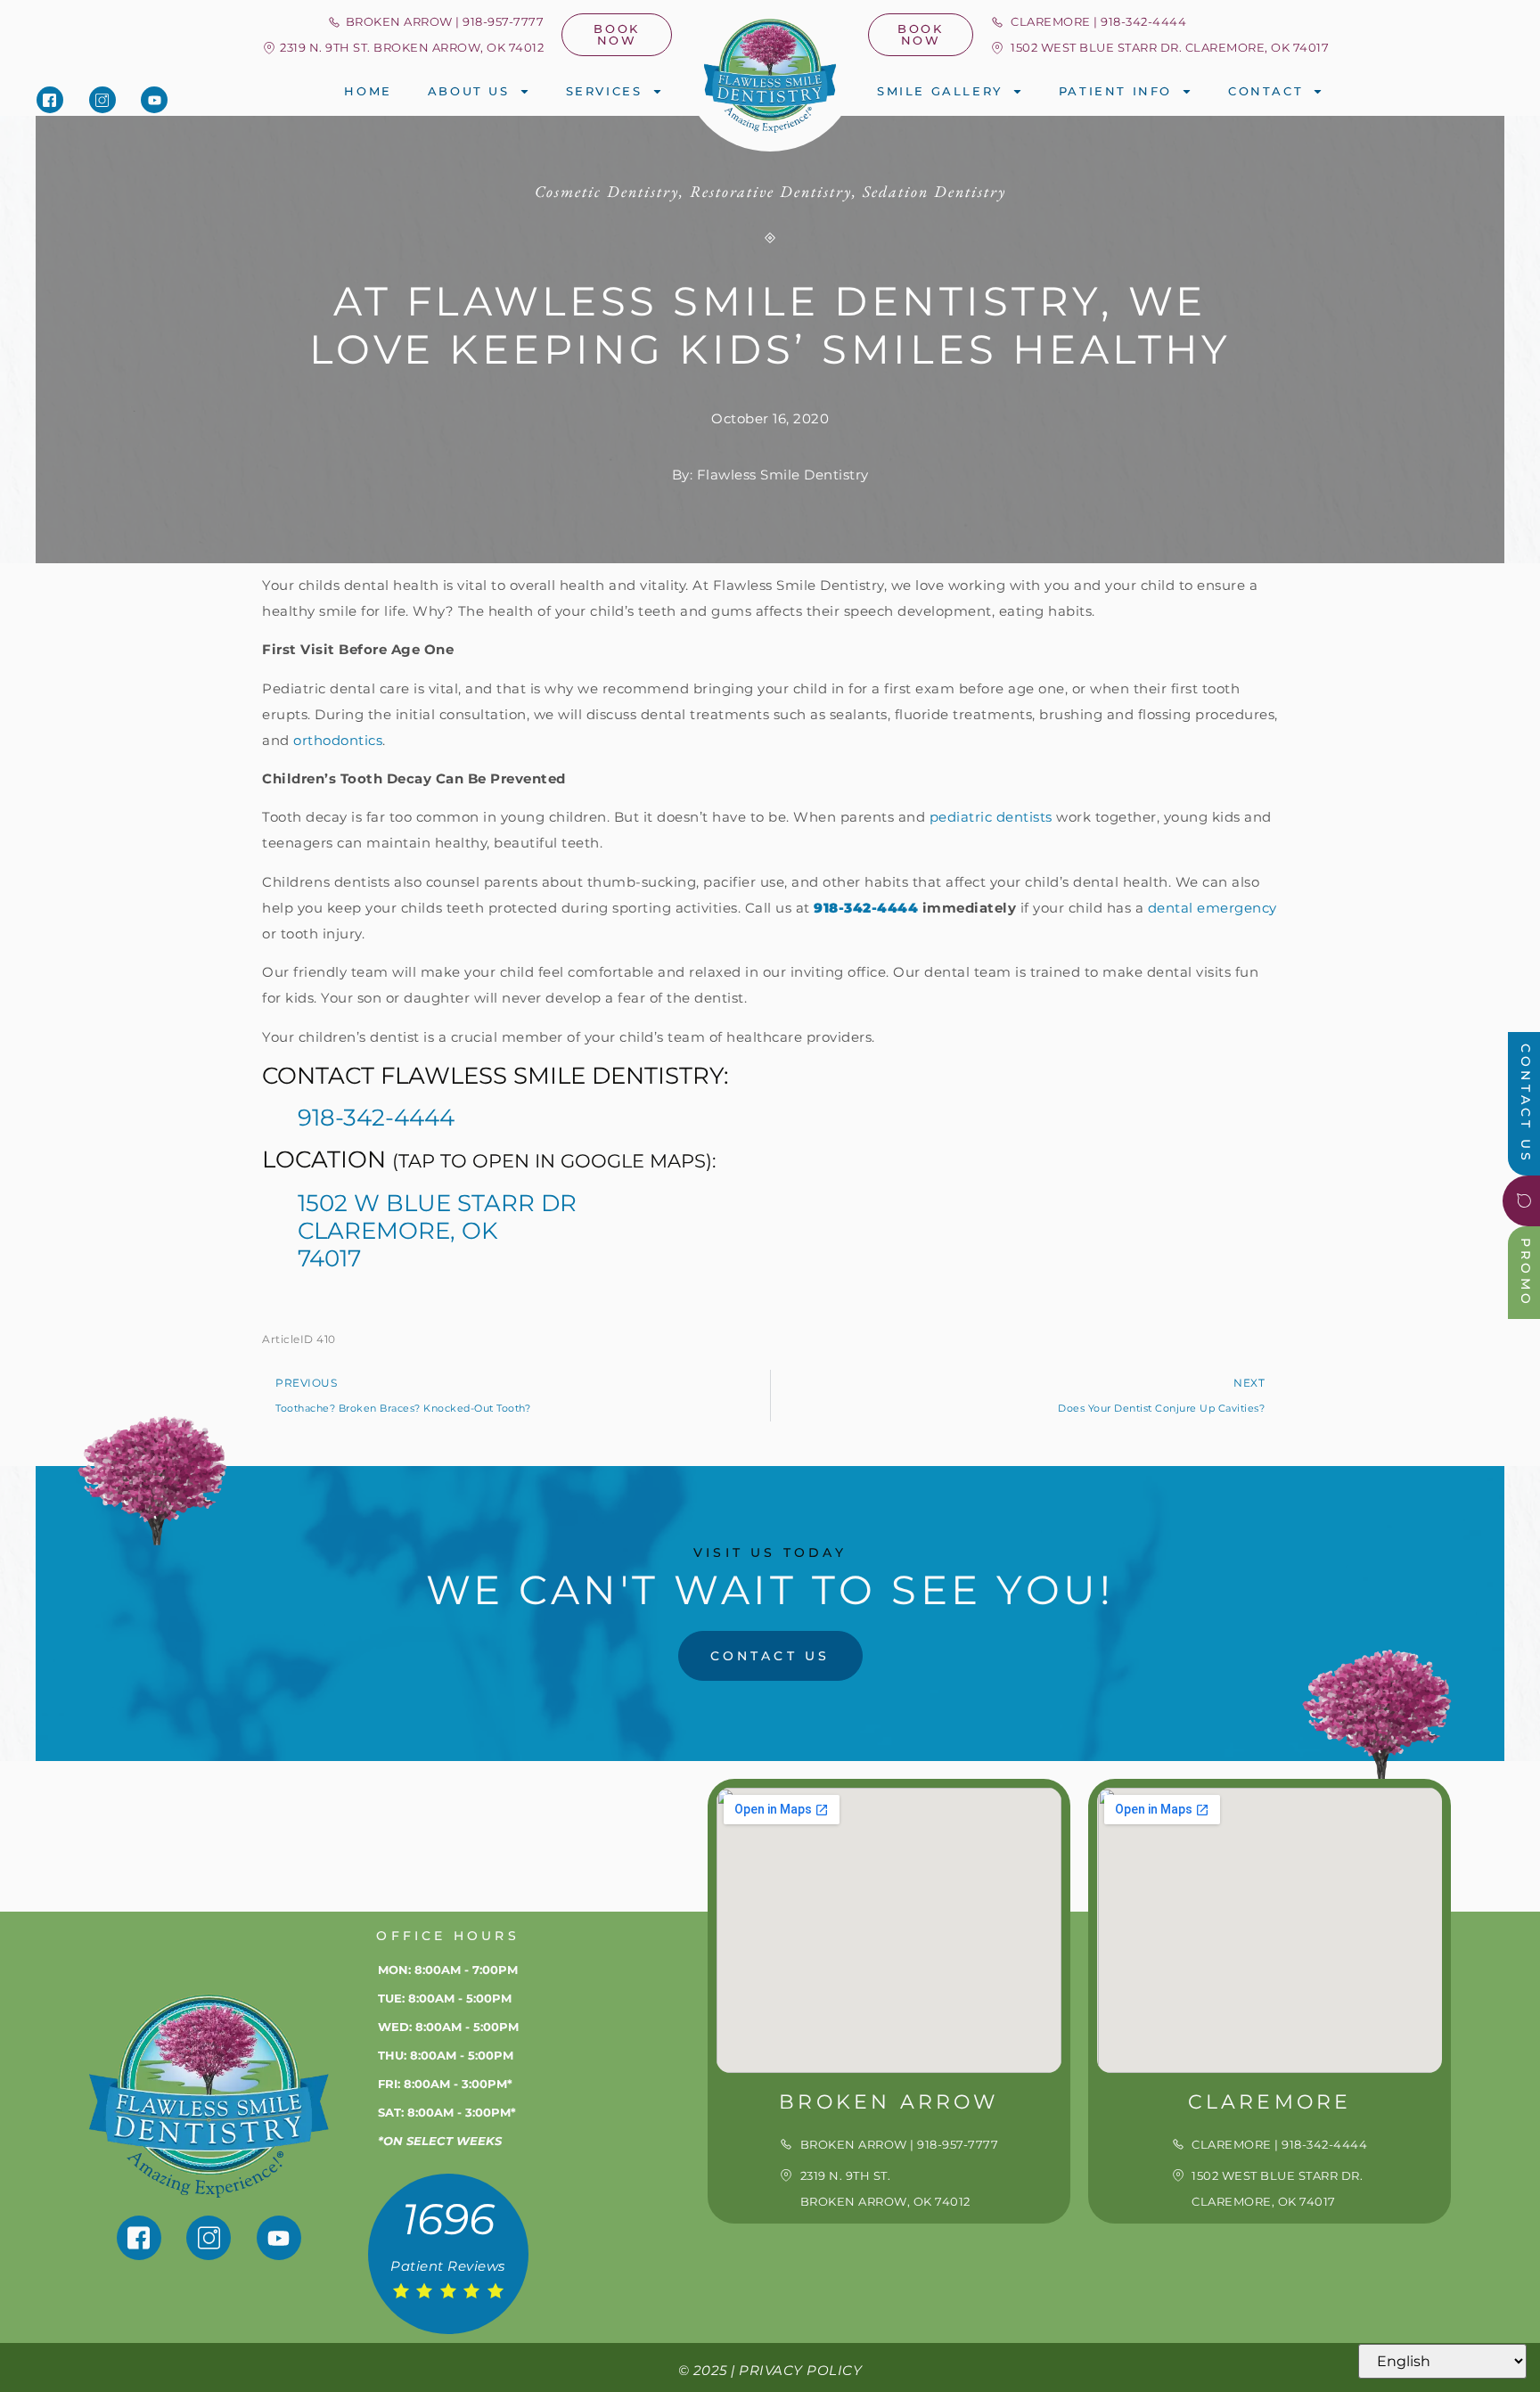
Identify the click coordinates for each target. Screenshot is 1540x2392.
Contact (1266, 91)
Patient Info (1115, 91)
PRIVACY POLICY (800, 2370)
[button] (402, 48)
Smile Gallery (940, 91)
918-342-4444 (376, 1118)
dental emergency (1212, 908)
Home (368, 91)
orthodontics (338, 740)
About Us (469, 91)
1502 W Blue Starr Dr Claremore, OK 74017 (437, 1231)
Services (604, 91)
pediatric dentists (991, 817)
